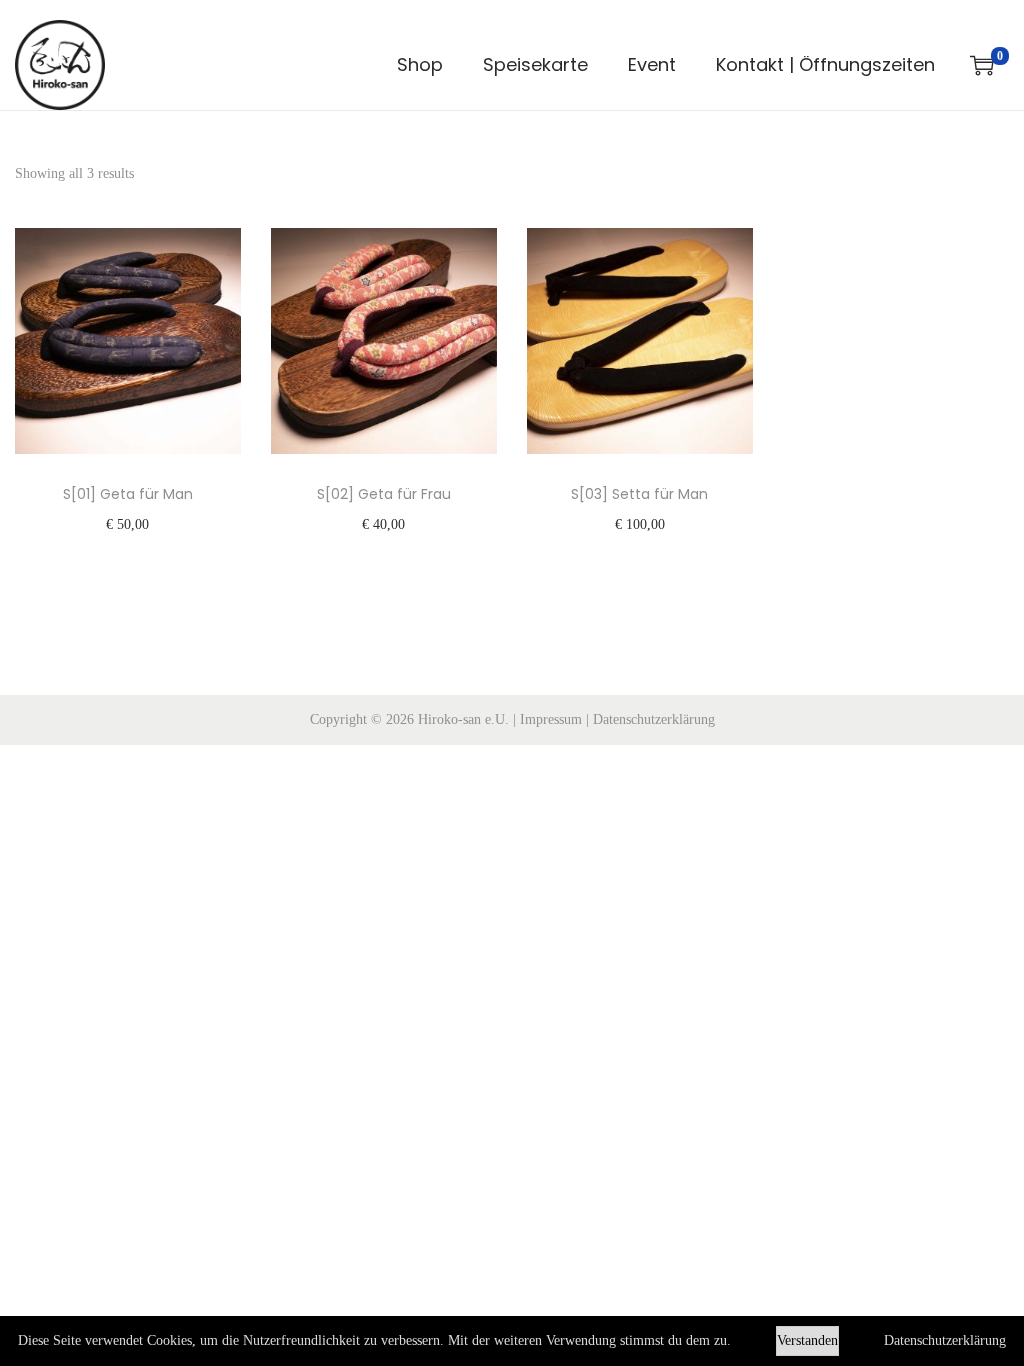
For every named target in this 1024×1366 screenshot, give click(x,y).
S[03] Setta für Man (639, 494)
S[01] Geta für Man (128, 494)
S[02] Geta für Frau (384, 494)
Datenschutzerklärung (654, 719)
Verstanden (807, 1340)
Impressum (551, 719)
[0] (982, 65)
